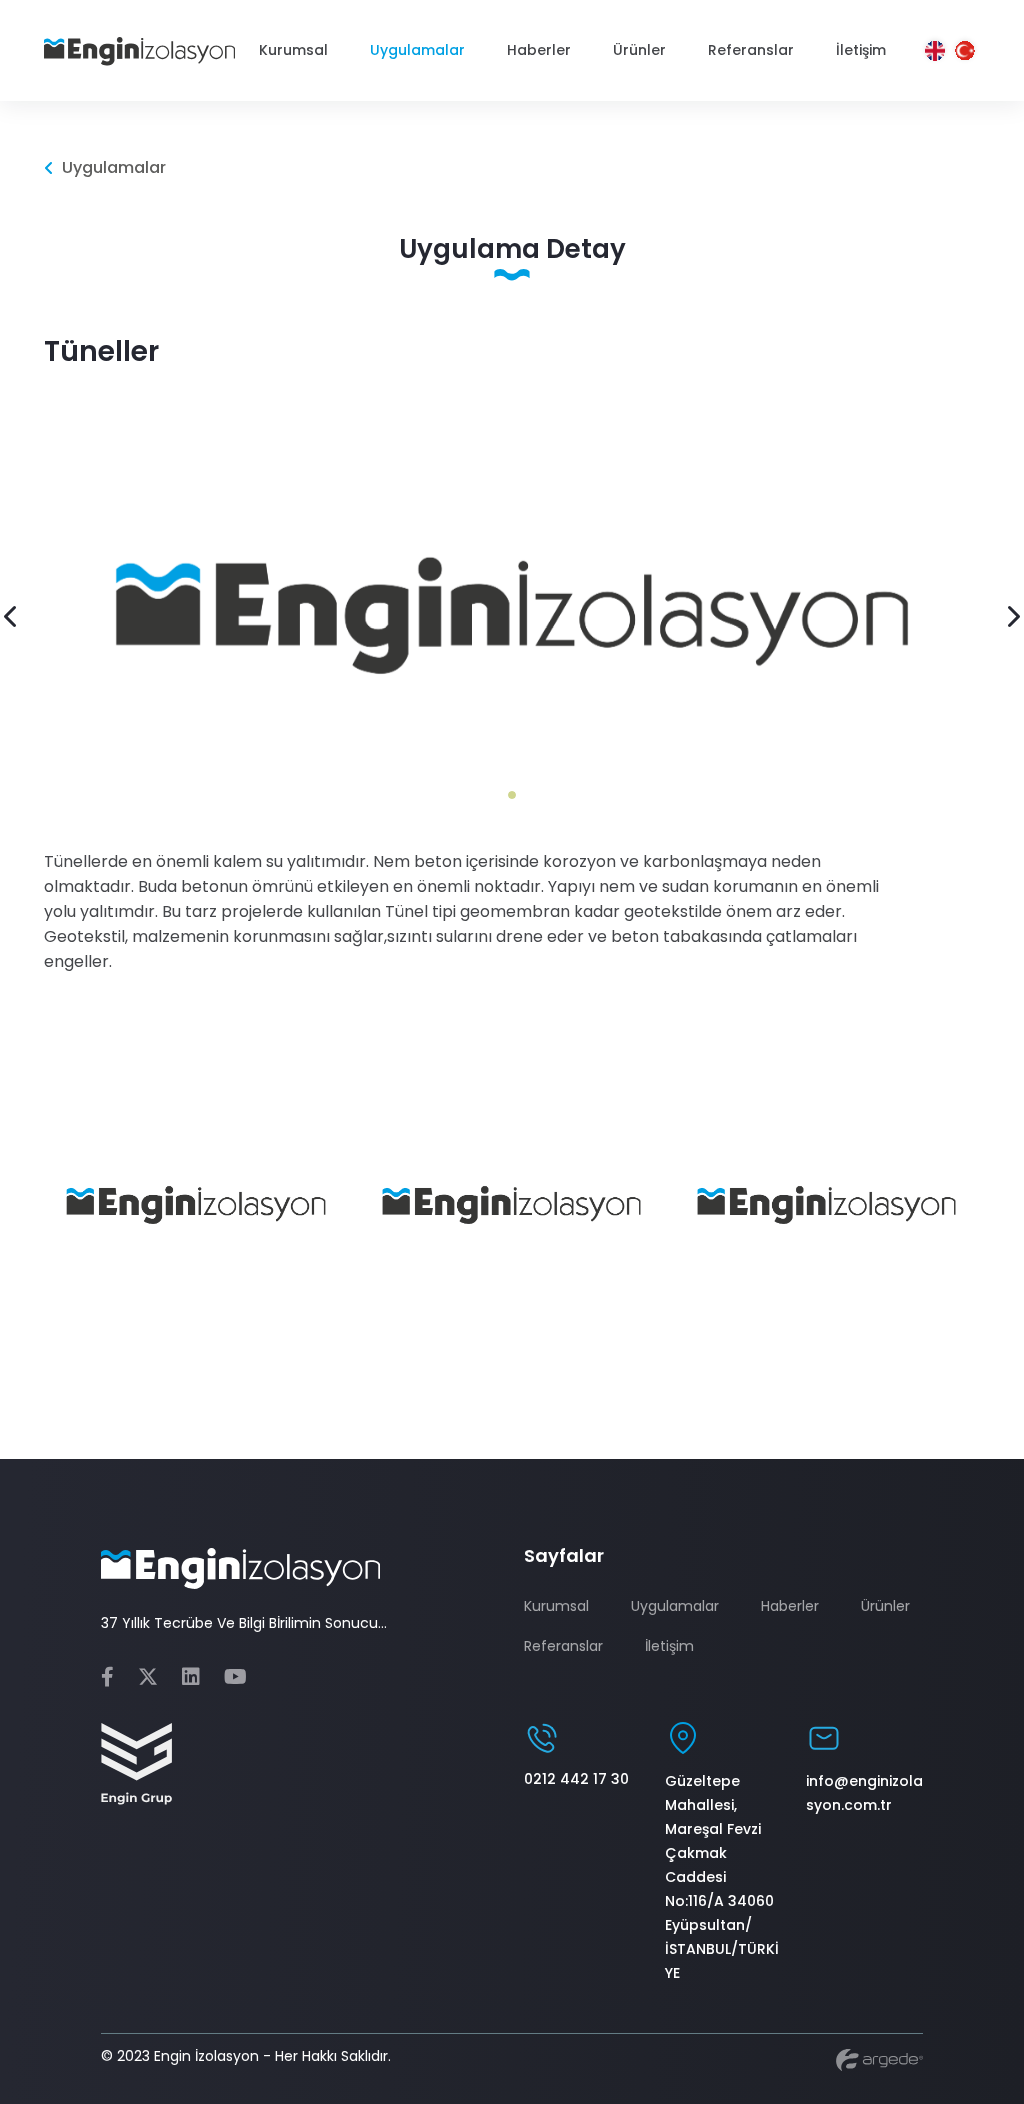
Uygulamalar (675, 1606)
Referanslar (563, 1646)
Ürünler (885, 1606)
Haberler (790, 1606)
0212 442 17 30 (576, 1779)
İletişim (669, 1646)
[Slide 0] (512, 795)
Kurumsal (556, 1606)
